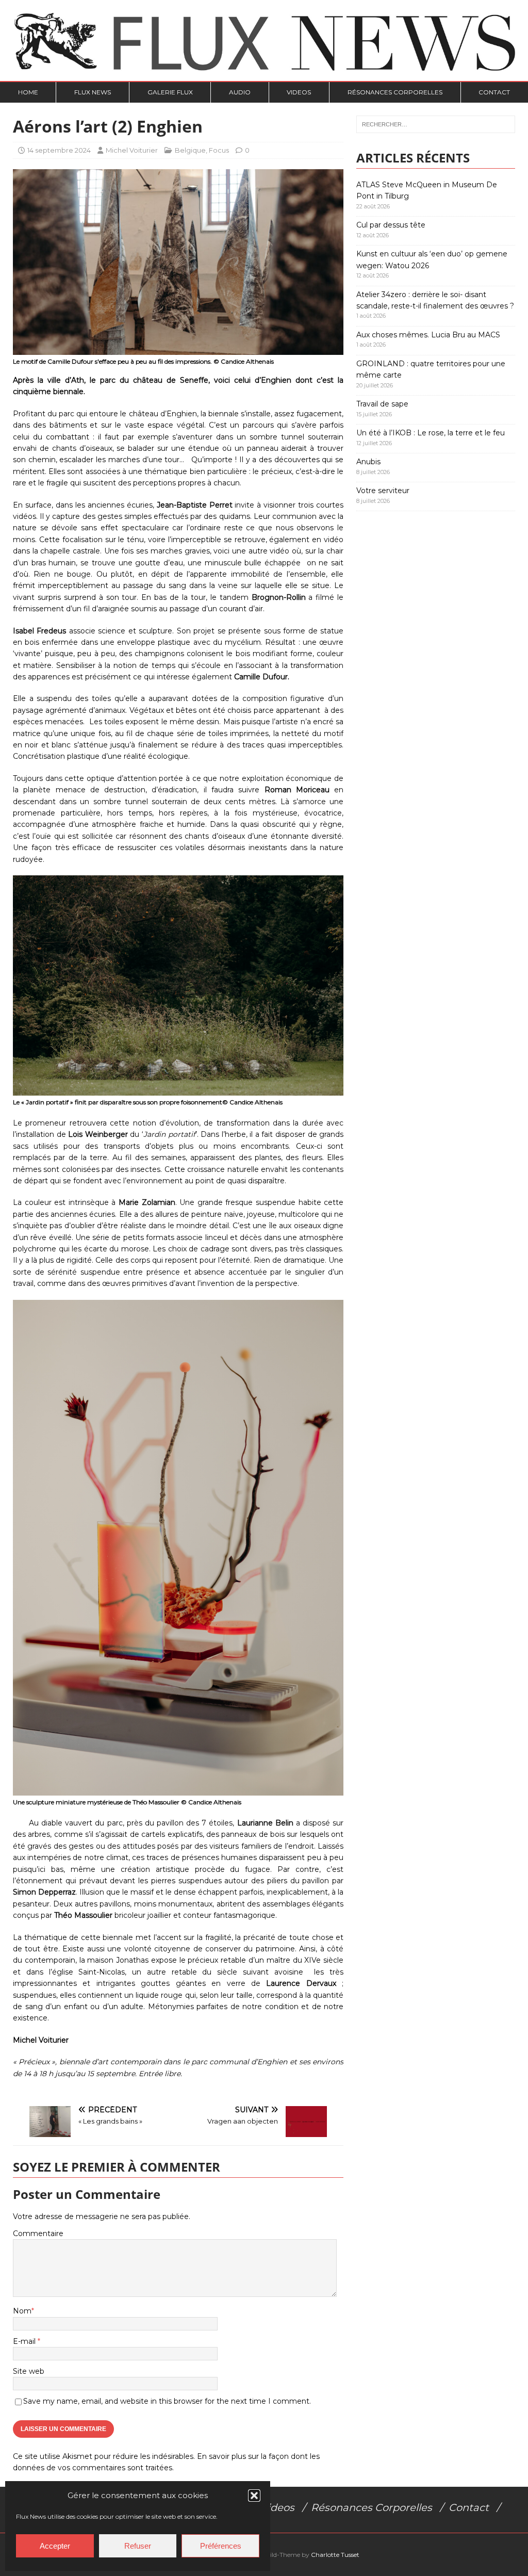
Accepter (55, 2546)
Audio (240, 92)
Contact (494, 92)
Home (28, 92)
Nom (22, 2311)
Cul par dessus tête (391, 225)
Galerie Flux (170, 92)
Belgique (190, 150)
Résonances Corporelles (395, 92)
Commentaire (38, 2233)
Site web (29, 2371)
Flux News (93, 92)
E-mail (25, 2341)
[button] (254, 2496)
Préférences (221, 2546)
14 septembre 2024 (59, 150)
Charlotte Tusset (335, 2555)
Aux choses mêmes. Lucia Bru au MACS (428, 335)
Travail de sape (382, 404)
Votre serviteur (383, 491)
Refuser (138, 2546)
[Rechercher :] (436, 124)
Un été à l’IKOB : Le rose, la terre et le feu (431, 433)
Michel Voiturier (132, 150)
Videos (299, 92)
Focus (219, 150)
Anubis (368, 462)
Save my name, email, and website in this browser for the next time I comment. (167, 2401)
